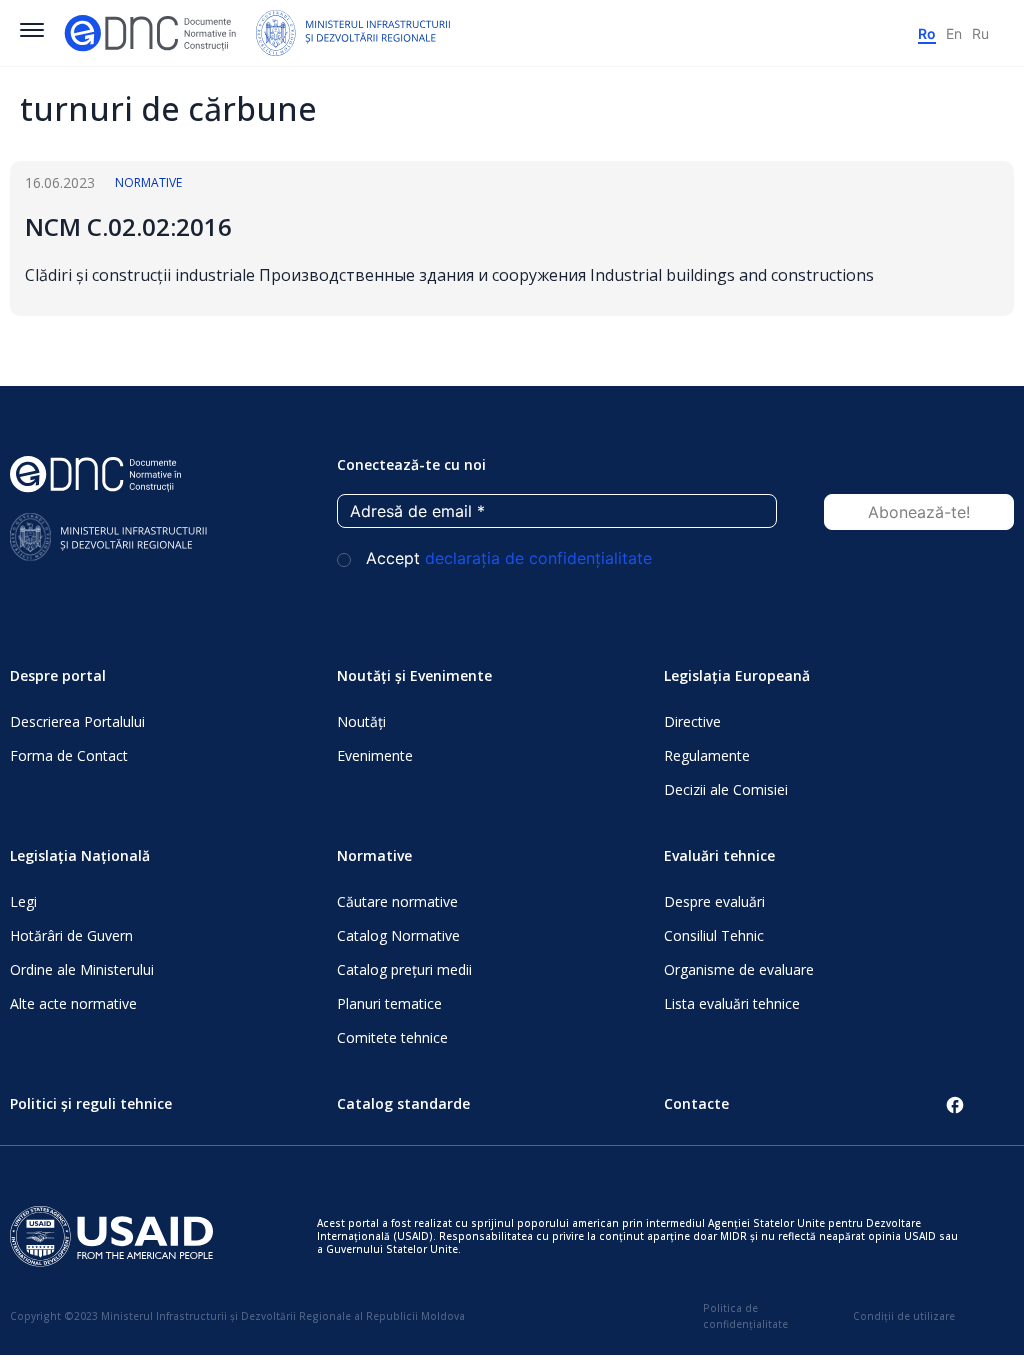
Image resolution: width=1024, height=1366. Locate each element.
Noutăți (361, 721)
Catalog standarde (403, 1103)
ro (927, 33)
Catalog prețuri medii (404, 969)
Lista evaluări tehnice (732, 1003)
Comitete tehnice (392, 1037)
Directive (692, 721)
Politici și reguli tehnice (91, 1103)
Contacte (696, 1103)
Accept (506, 558)
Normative (148, 182)
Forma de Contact (69, 755)
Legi (23, 901)
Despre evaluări (714, 901)
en (954, 33)
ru (980, 33)
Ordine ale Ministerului (82, 969)
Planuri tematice (389, 1003)
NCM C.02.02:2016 (128, 226)
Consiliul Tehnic (714, 935)
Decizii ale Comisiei (726, 789)
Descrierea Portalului (77, 721)
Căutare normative (397, 901)
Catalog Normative (398, 935)
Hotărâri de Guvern (71, 935)
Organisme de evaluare (739, 969)
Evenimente (375, 755)
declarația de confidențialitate (538, 558)
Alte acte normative (73, 1003)
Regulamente (707, 755)
